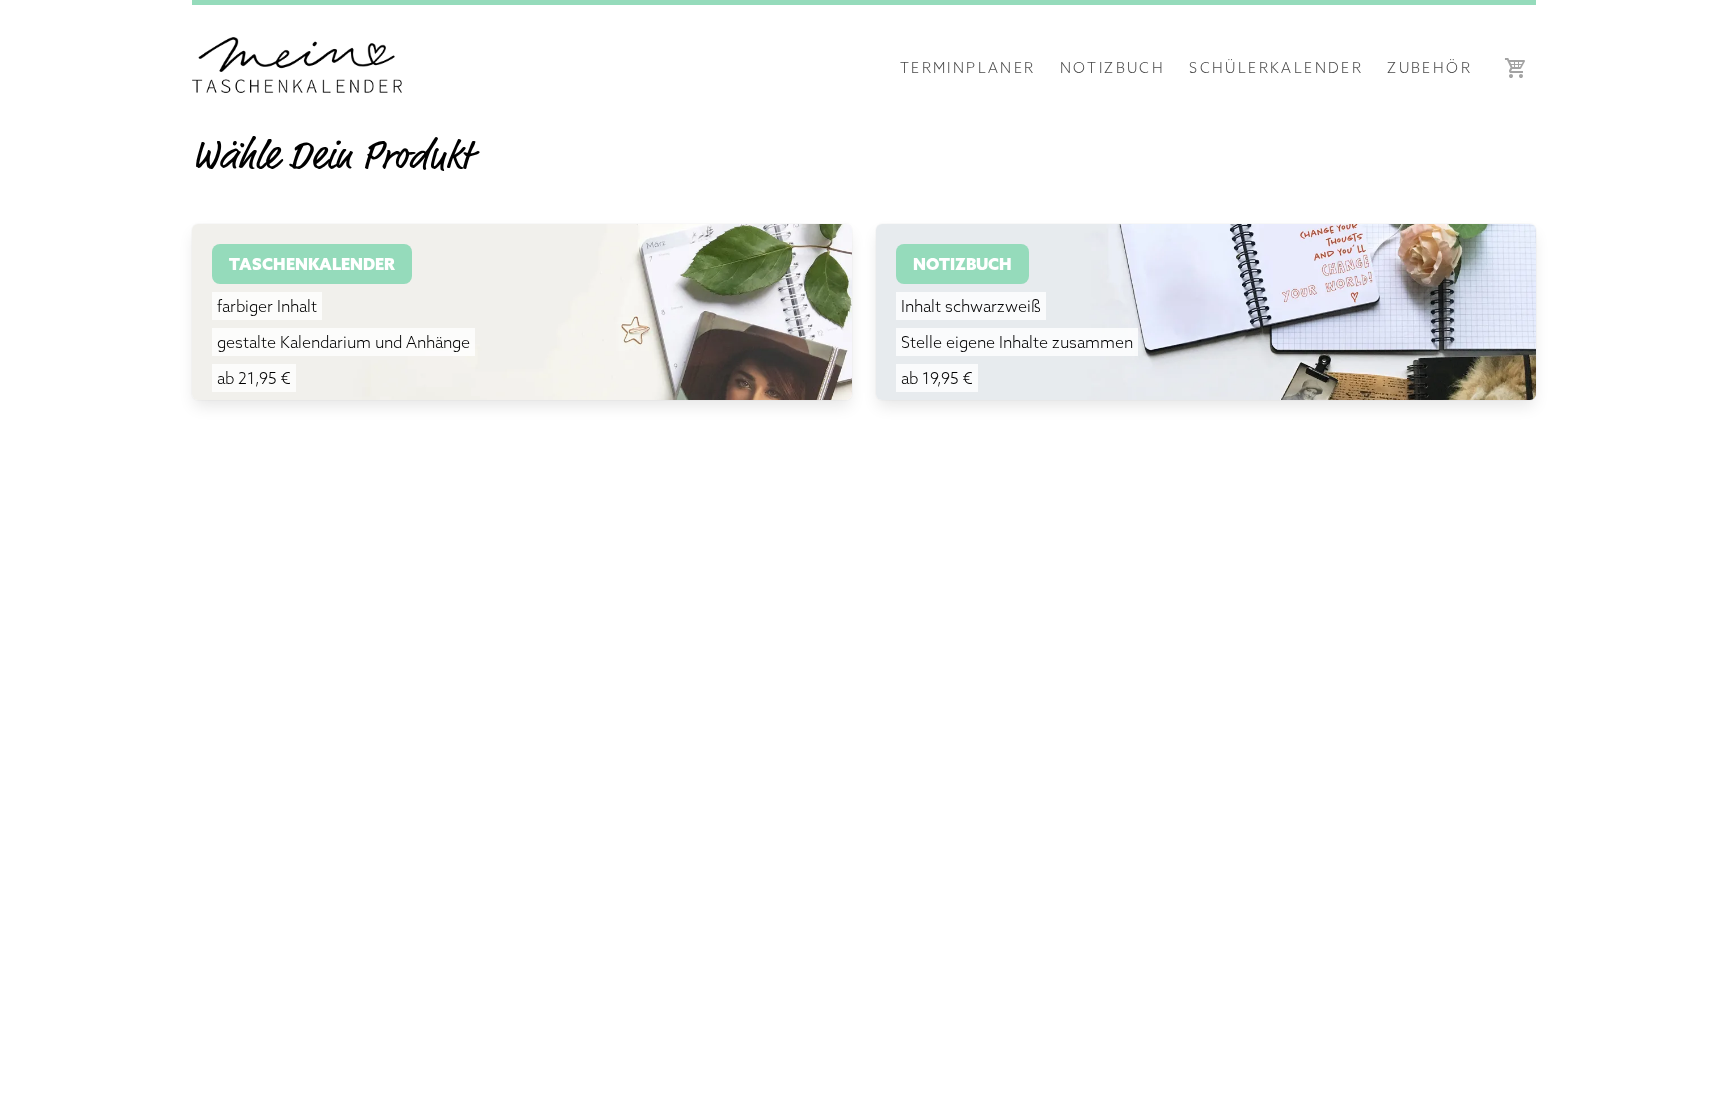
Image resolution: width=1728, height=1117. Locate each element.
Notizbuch (1113, 67)
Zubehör (1429, 67)
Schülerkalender (1276, 67)
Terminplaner (968, 67)
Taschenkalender (312, 264)
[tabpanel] (864, 308)
